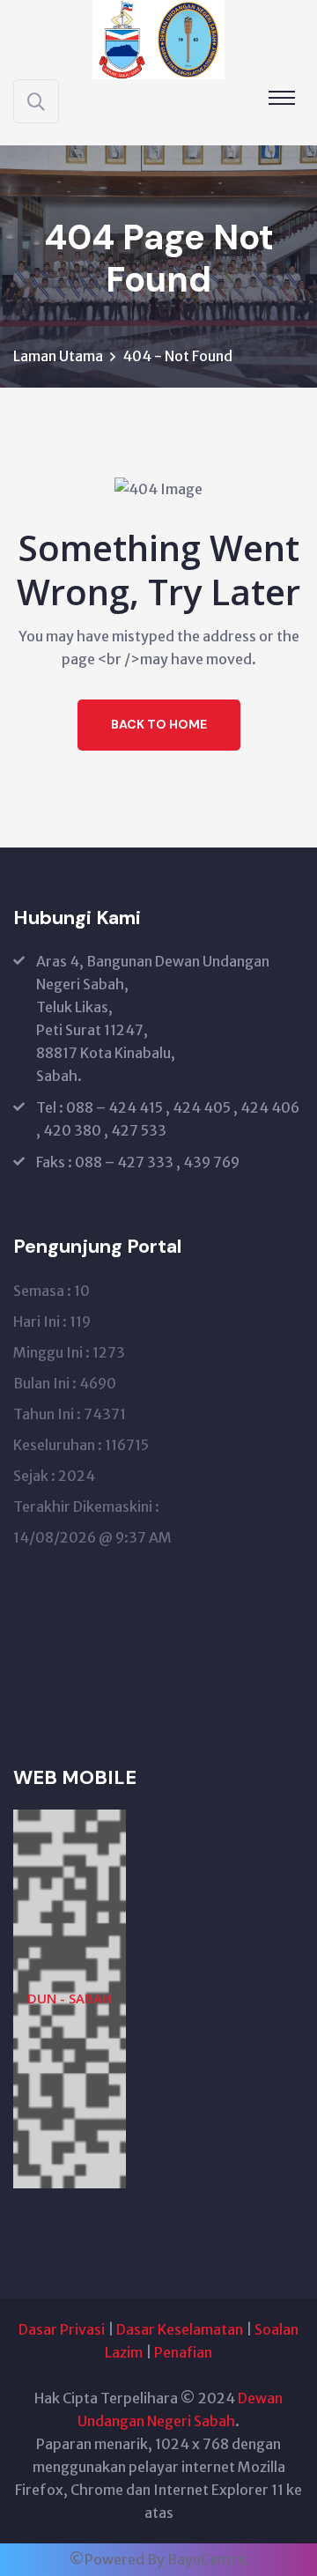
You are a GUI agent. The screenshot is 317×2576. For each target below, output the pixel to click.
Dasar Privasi (62, 2329)
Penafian (183, 2352)
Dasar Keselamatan (180, 2329)
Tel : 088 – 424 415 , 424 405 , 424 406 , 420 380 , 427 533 (168, 1119)
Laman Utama (58, 356)
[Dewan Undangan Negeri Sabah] (158, 38)
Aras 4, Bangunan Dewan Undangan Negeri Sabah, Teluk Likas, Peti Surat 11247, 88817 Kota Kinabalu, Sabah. (153, 1018)
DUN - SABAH (70, 1998)
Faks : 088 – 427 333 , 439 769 (138, 1162)
